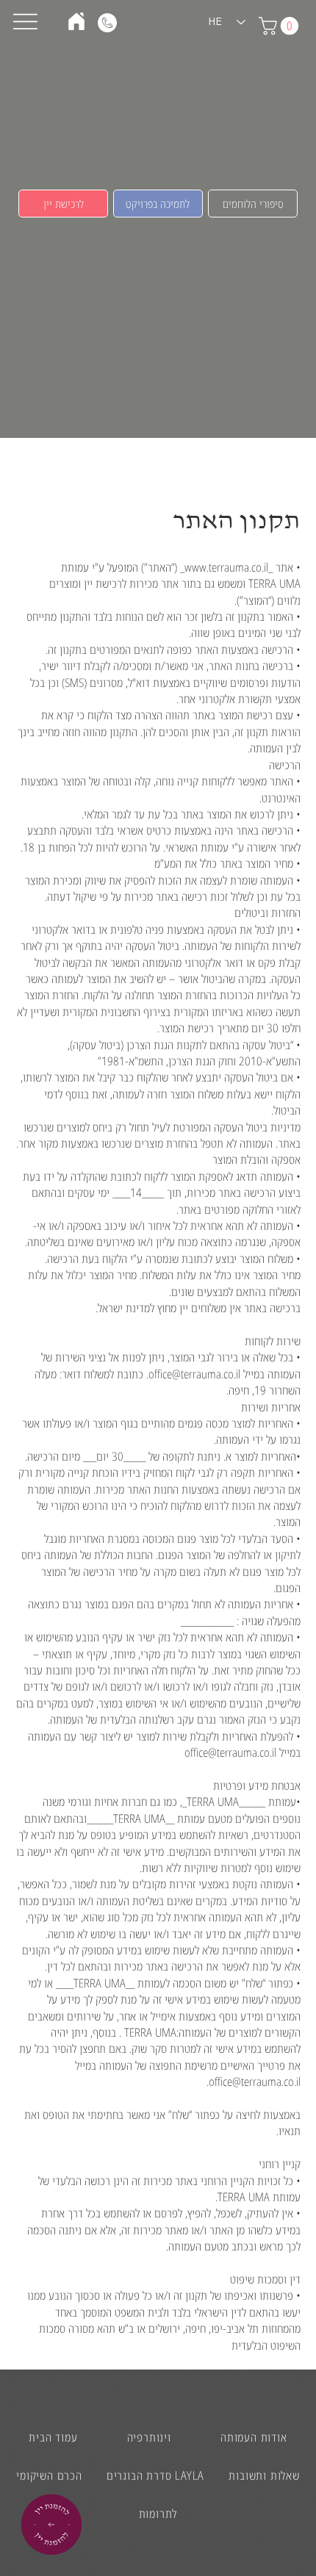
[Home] (76, 21)
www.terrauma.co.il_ (224, 567)
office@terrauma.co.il (194, 1374)
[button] (63, 204)
